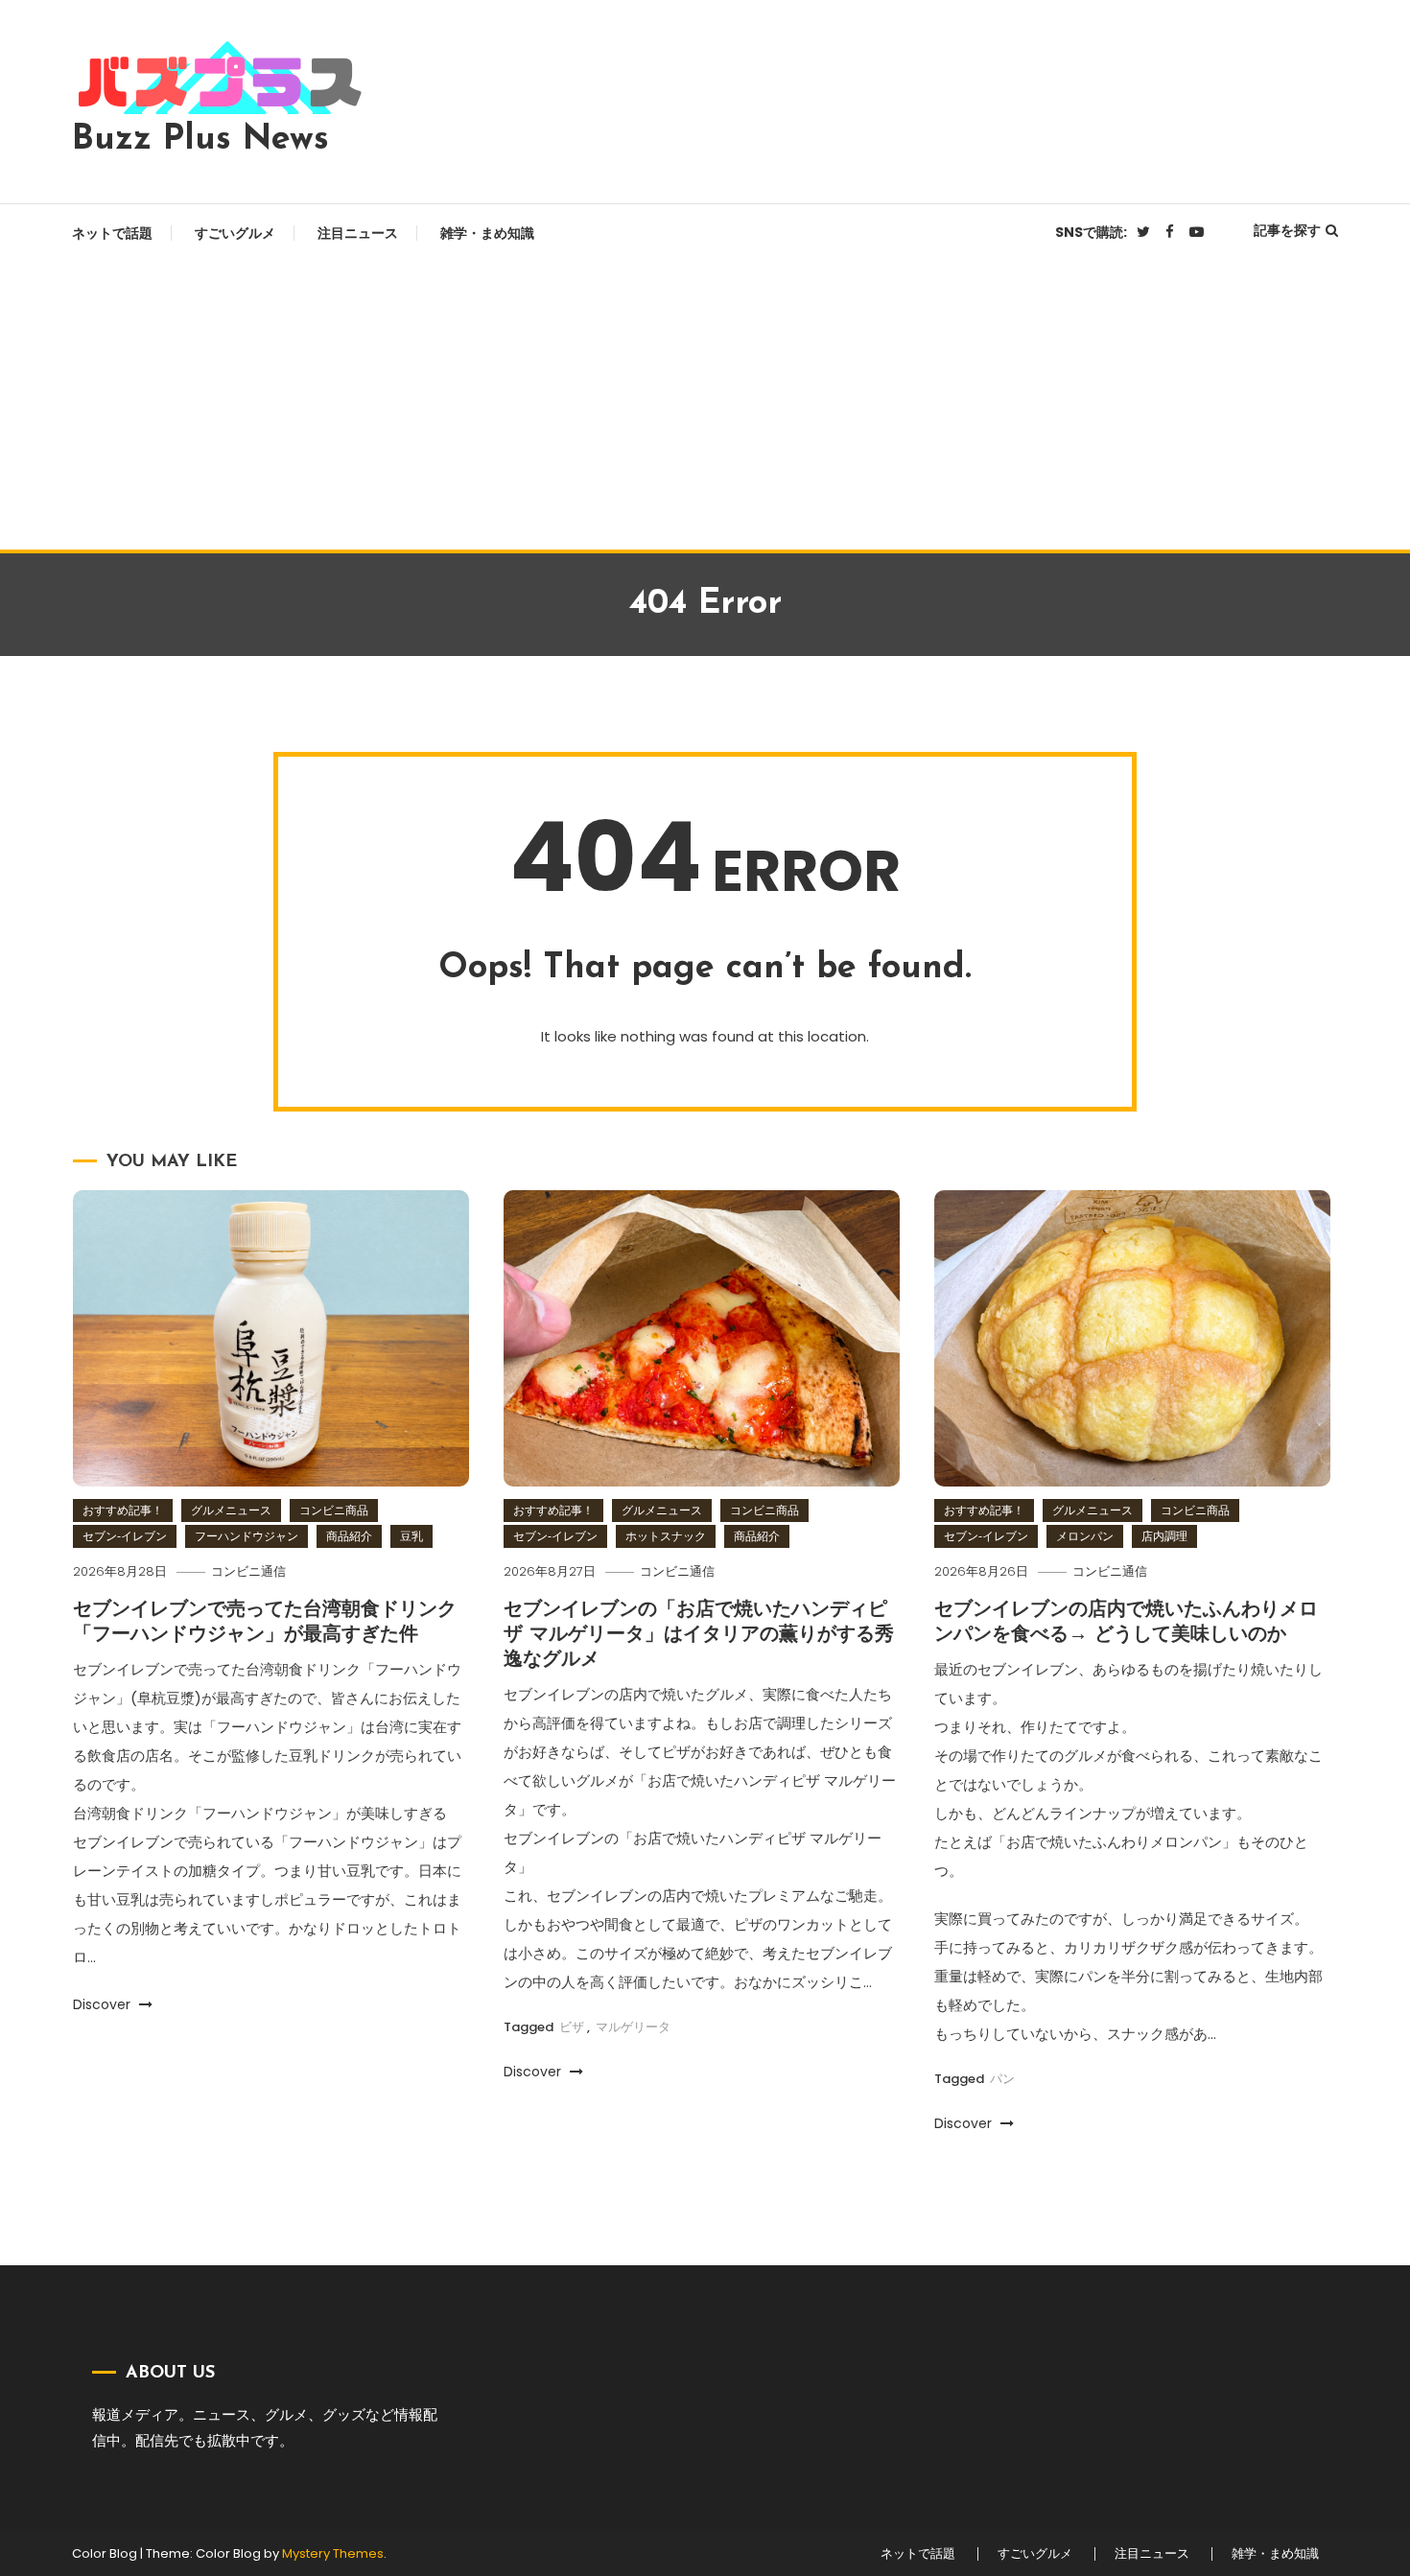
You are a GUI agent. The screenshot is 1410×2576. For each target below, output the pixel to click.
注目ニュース (358, 233)
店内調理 (1164, 1536)
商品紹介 (349, 1536)
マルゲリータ (633, 2027)
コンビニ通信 (248, 1571)
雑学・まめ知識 (487, 233)
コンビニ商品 (334, 1510)
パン (1002, 2079)
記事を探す (1287, 230)
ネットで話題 (112, 233)
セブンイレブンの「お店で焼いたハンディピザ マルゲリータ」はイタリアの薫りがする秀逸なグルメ (699, 1635)
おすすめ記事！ (123, 1510)
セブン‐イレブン (125, 1536)
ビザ (572, 2027)
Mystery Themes (333, 2553)
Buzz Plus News (200, 140)
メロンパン (1085, 1536)
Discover (104, 2004)
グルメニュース (231, 1510)
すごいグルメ (235, 233)
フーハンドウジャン (247, 1536)
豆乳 (411, 1536)
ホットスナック (666, 1536)
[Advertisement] (705, 406)
